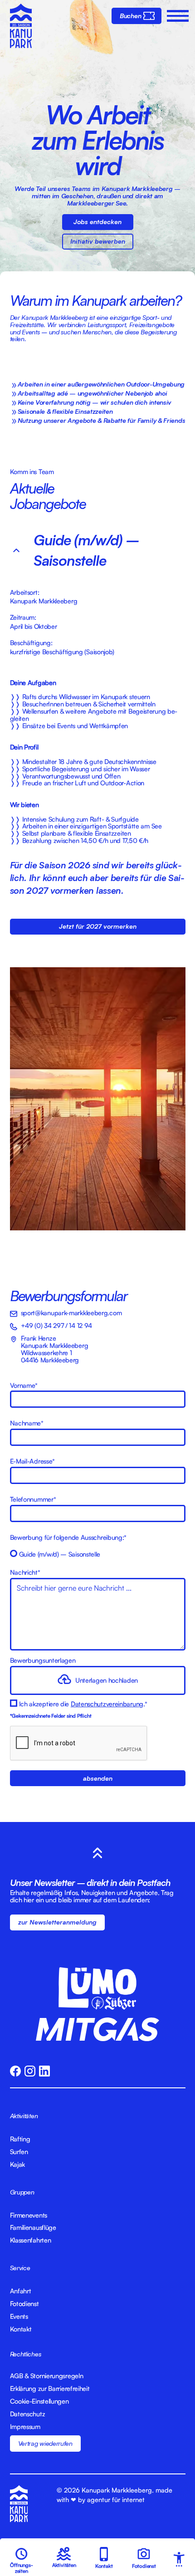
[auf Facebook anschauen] (15, 2071)
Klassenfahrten (31, 2240)
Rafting (20, 2139)
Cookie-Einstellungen (39, 2401)
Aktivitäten (24, 2116)
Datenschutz (28, 2414)
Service (20, 2267)
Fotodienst (24, 2304)
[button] (176, 16)
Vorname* (24, 1386)
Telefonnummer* (33, 1499)
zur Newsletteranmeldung (57, 1922)
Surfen (19, 2152)
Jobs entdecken (97, 221)
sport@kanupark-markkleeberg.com (71, 1312)
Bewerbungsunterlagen (43, 1660)
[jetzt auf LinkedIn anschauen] (44, 2071)
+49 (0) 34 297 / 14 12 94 (57, 1325)
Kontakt (21, 2329)
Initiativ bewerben (98, 241)
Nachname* (27, 1423)
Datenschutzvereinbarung (107, 1704)
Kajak (18, 2165)
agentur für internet (116, 2499)
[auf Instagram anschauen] (30, 2071)
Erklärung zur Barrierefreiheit (50, 2389)
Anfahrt (21, 2291)
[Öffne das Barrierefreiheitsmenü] (177, 2559)
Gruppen (22, 2192)
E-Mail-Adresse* (33, 1461)
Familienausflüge (33, 2228)
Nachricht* (25, 1572)
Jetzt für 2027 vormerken (98, 926)
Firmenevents (29, 2215)
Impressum (25, 2427)
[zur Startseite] (21, 27)
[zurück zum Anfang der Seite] (97, 1853)
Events (19, 2316)
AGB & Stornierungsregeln (47, 2376)
